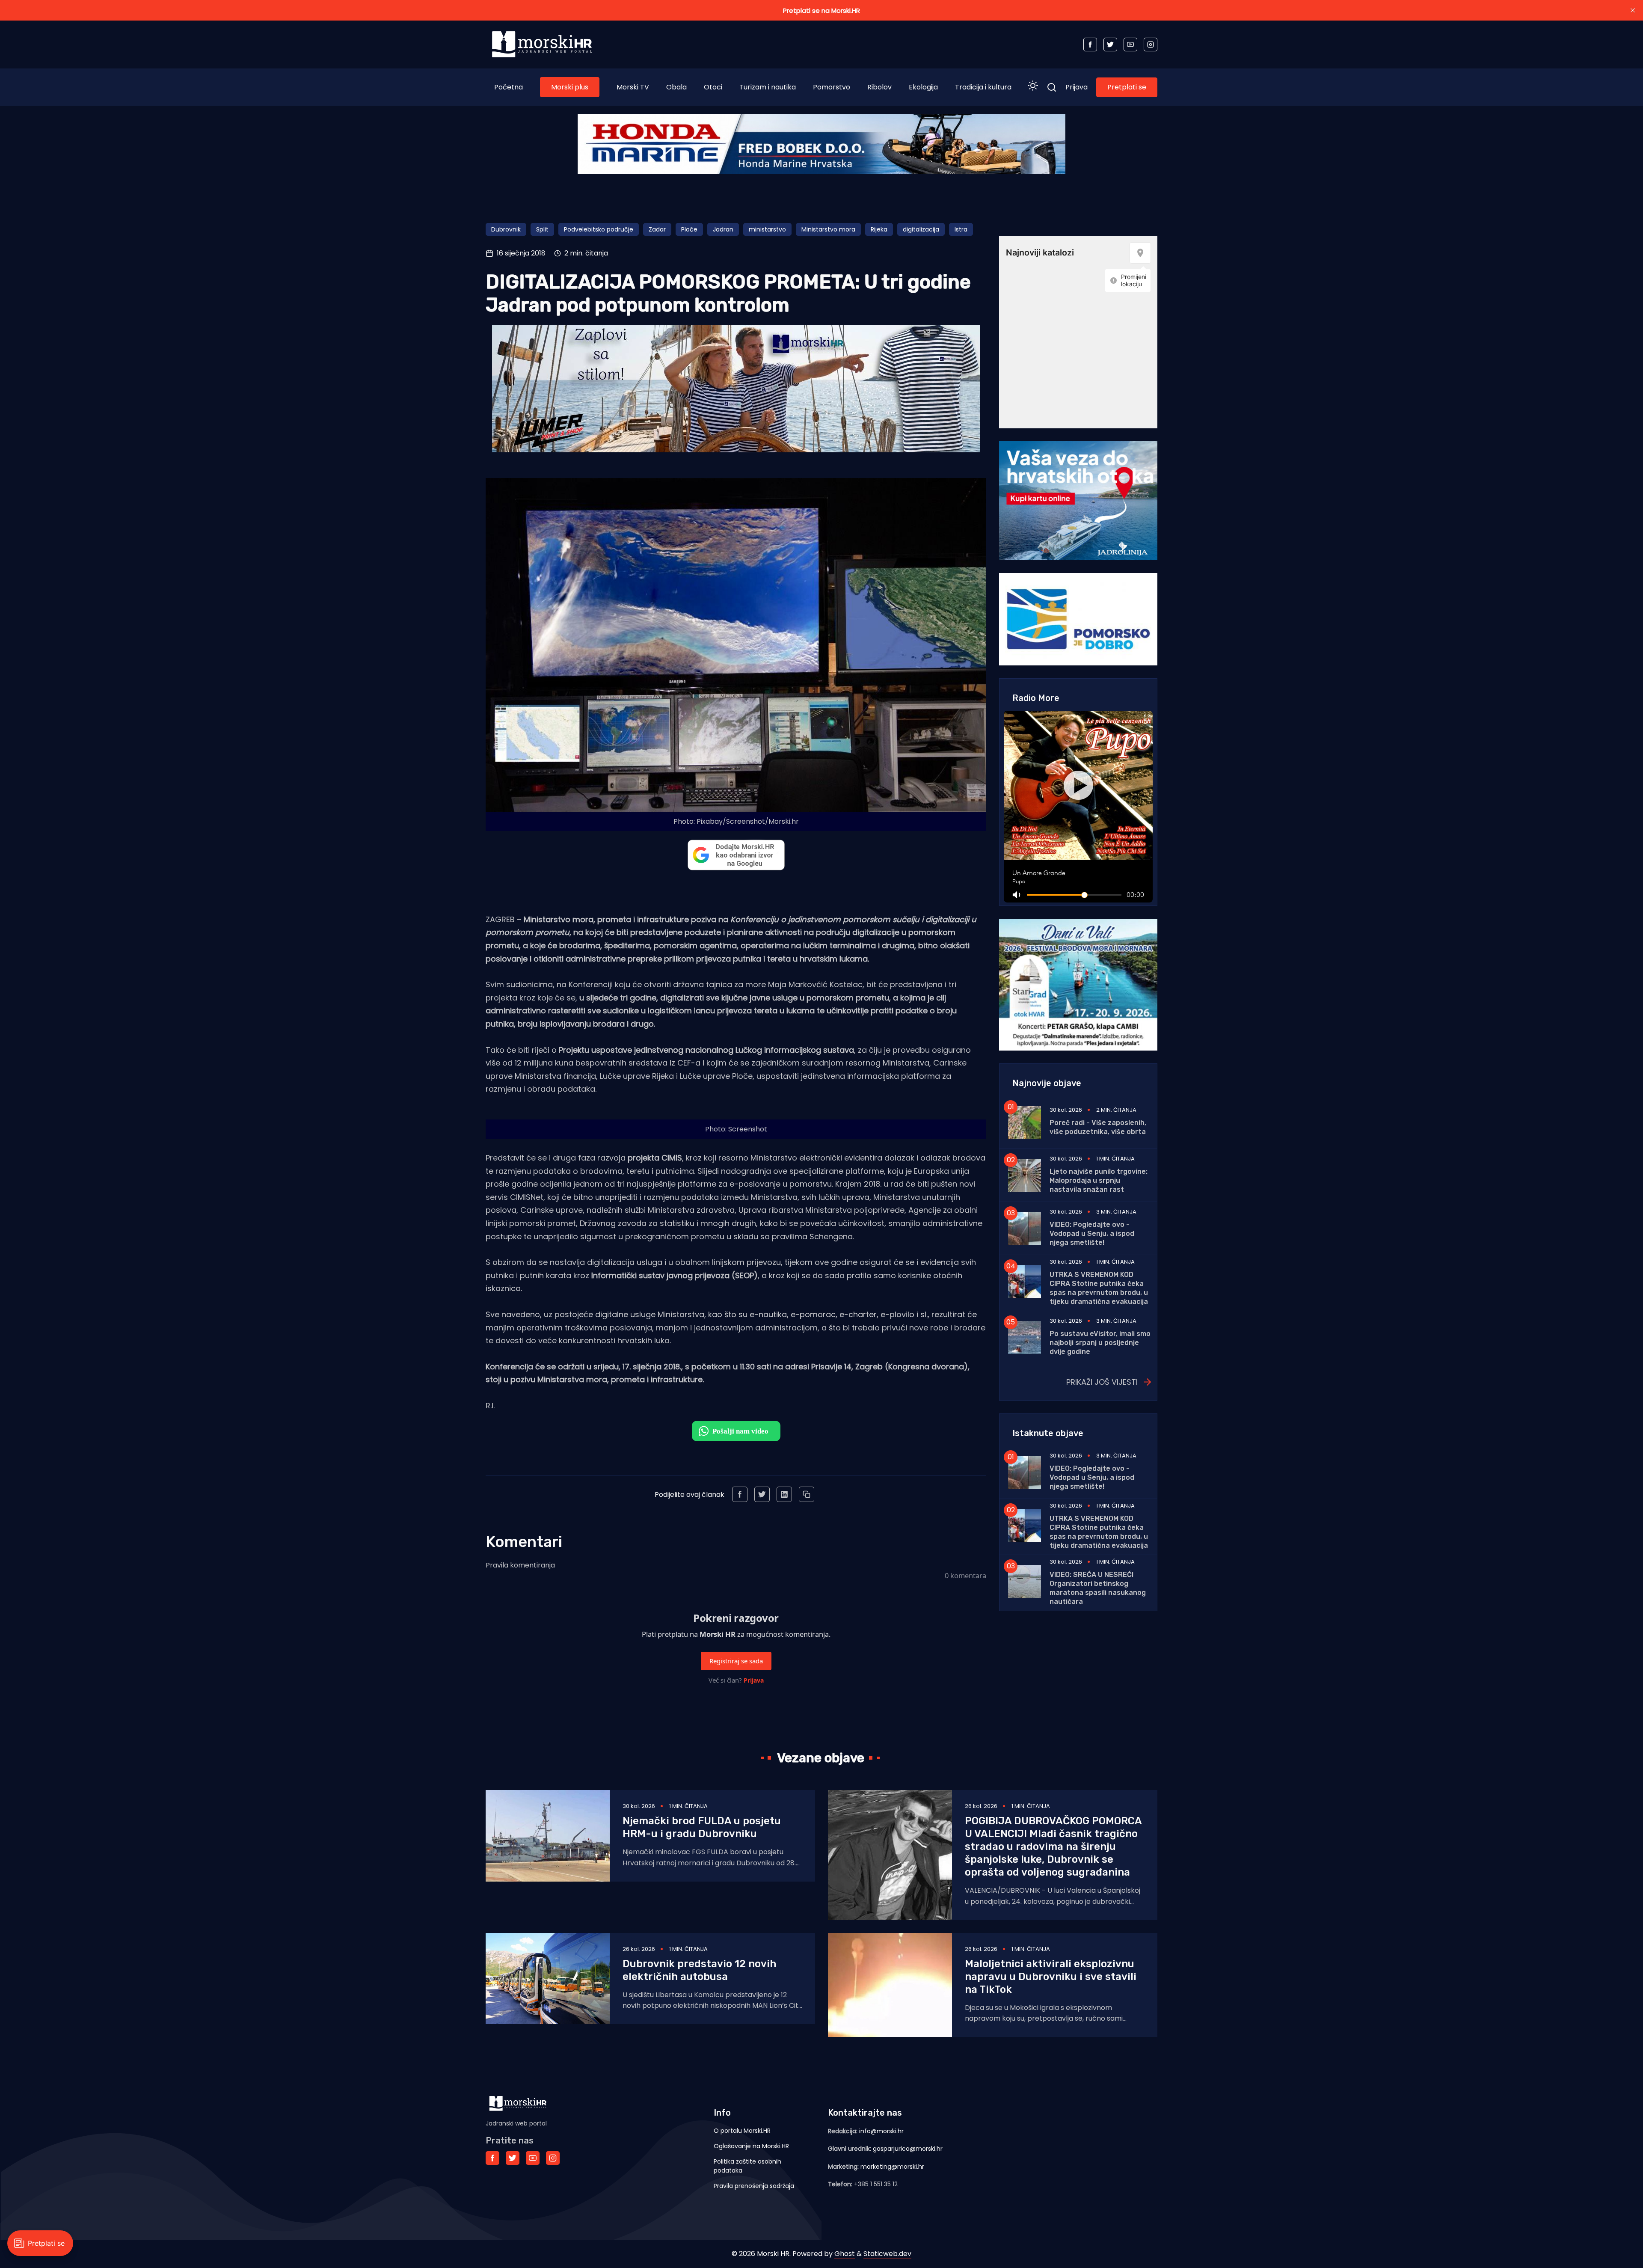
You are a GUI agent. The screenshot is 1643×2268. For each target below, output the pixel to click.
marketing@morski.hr (892, 2167)
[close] (1633, 10)
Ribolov (879, 87)
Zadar (657, 229)
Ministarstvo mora (828, 229)
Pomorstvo (832, 87)
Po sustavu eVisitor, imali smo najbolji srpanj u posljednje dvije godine (1100, 1343)
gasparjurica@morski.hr (908, 2149)
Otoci (713, 87)
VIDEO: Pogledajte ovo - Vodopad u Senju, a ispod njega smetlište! (1092, 1233)
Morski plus (570, 87)
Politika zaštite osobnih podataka (747, 2166)
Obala (676, 87)
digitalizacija (921, 229)
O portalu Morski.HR (742, 2131)
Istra (961, 229)
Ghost (845, 2254)
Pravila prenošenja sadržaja (754, 2186)
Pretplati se (1127, 87)
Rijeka (879, 229)
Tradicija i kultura (983, 87)
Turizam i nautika (768, 87)
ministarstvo (767, 229)
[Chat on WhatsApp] (736, 1431)
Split (542, 229)
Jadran (723, 229)
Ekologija (923, 87)
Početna (509, 87)
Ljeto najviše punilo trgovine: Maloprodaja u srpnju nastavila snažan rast (1099, 1180)
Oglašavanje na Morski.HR (751, 2146)
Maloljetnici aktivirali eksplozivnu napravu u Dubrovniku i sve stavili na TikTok (1051, 1977)
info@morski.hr (881, 2131)
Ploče (689, 229)
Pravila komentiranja (520, 1565)
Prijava (1077, 87)
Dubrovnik (506, 229)
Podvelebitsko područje (599, 229)
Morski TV (633, 87)
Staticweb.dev (887, 2254)
